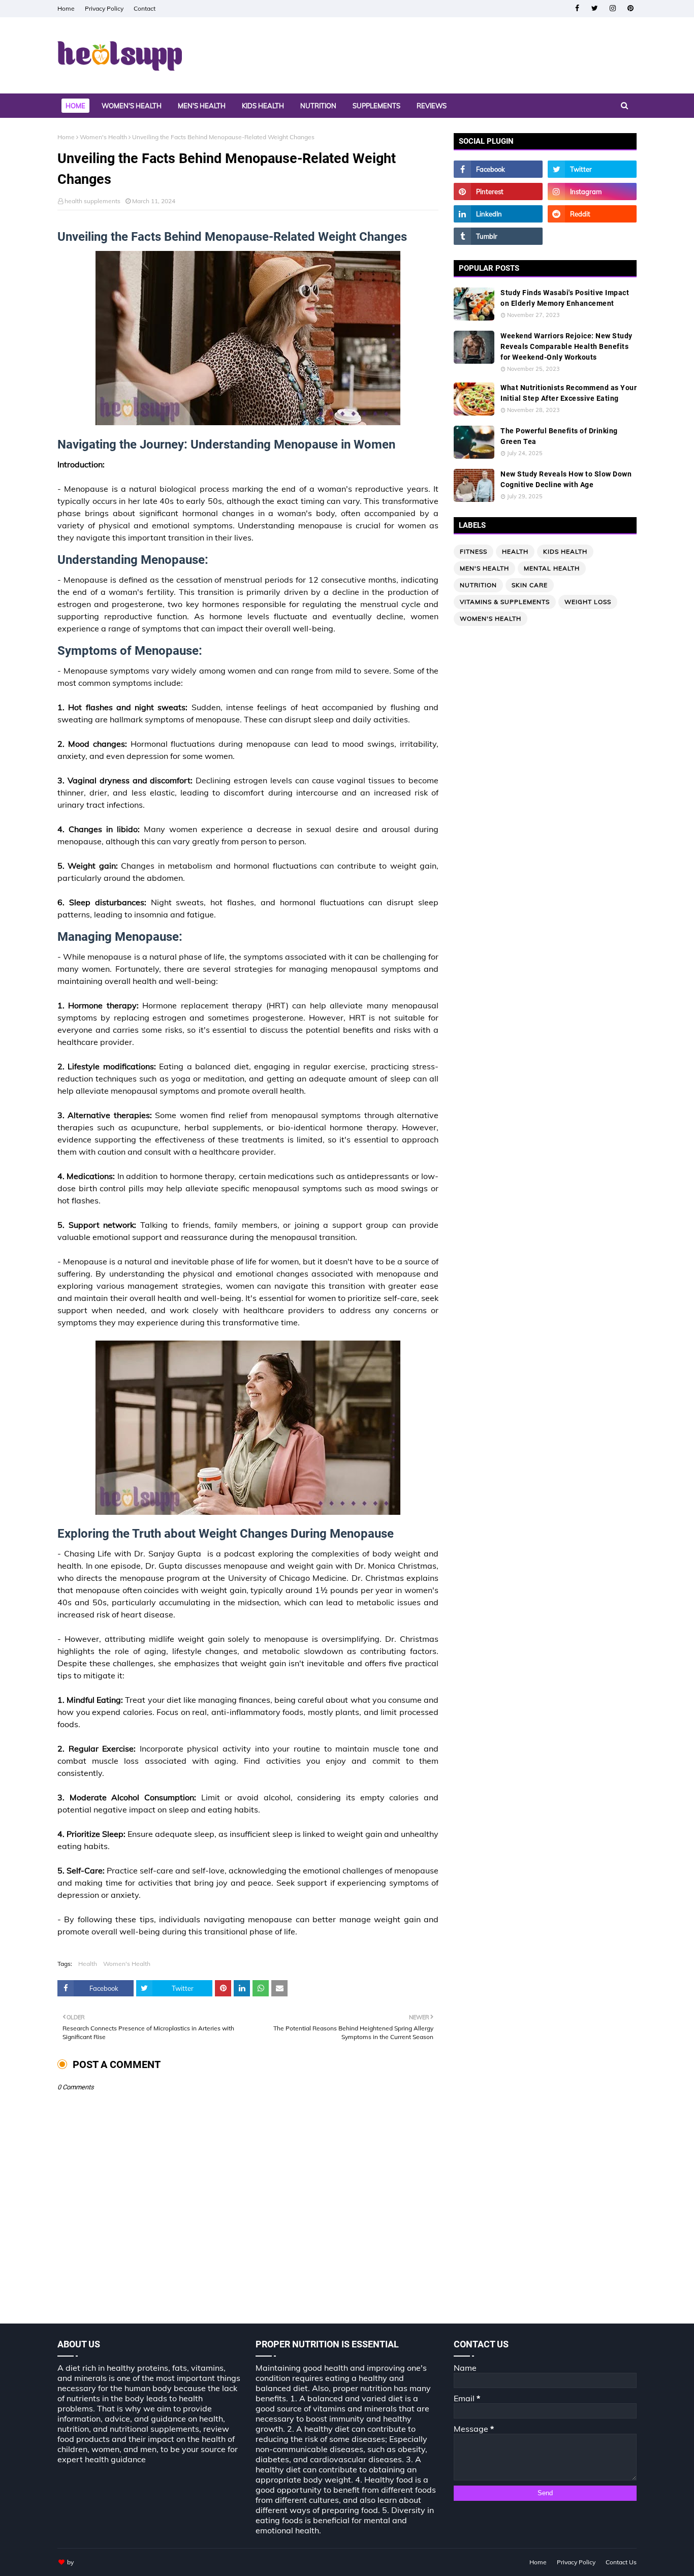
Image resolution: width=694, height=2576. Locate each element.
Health (88, 1964)
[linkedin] (498, 214)
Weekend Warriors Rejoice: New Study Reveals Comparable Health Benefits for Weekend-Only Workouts (566, 346)
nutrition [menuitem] (318, 106)
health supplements (92, 201)
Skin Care (530, 585)
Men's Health (484, 568)
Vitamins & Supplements (505, 602)
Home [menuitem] (75, 106)
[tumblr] (498, 236)
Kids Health (565, 551)
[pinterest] (630, 8)
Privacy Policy (104, 8)
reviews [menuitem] (432, 106)
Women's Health (103, 137)
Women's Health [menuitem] (132, 106)
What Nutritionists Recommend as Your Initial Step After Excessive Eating (569, 393)
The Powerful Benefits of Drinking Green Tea (559, 436)
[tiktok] (592, 236)
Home (66, 8)
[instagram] (612, 8)
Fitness (474, 551)
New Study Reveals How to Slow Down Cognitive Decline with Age (566, 479)
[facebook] (577, 8)
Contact (145, 8)
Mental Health (552, 568)
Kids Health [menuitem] (263, 106)
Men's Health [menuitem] (202, 106)
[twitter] (595, 8)
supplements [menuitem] (376, 106)
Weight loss (588, 602)
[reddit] (592, 214)
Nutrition (478, 585)
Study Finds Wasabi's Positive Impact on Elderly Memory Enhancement (565, 298)
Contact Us (621, 2562)
